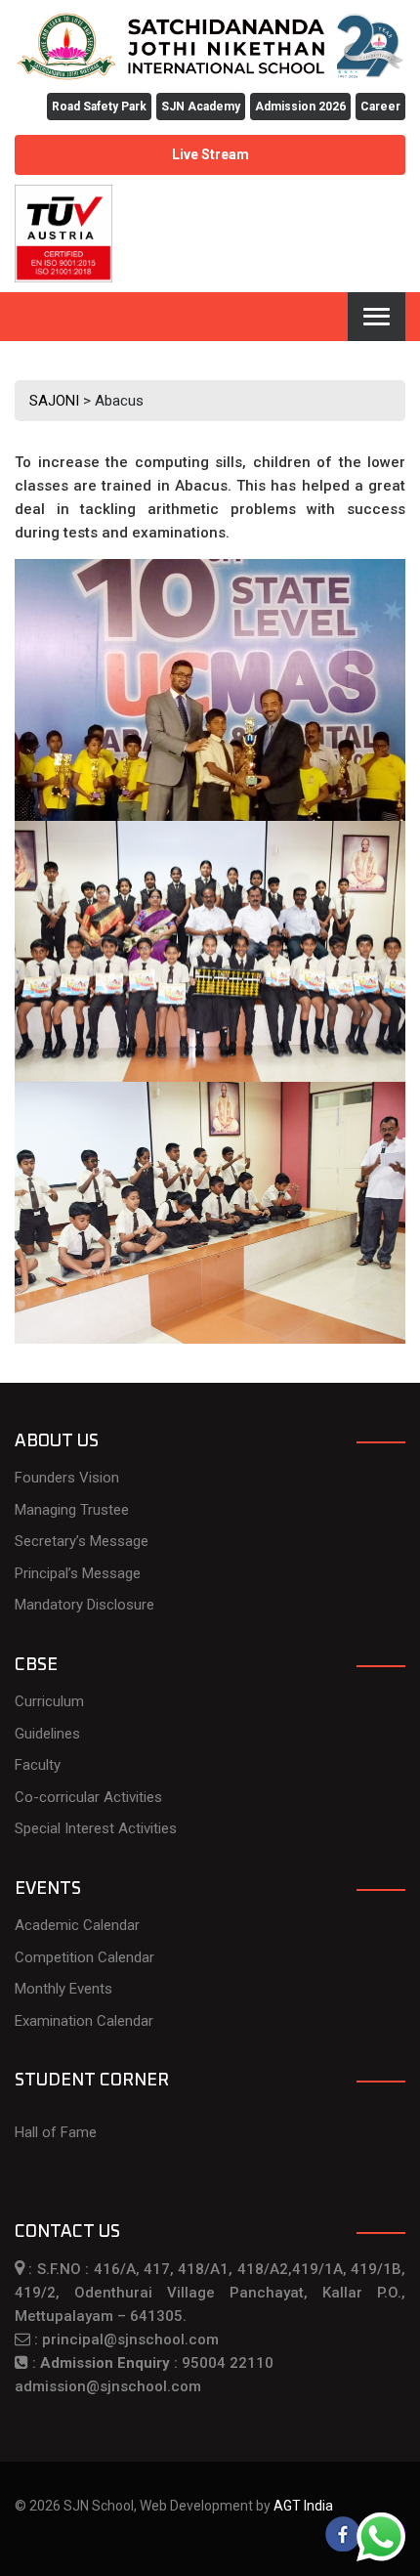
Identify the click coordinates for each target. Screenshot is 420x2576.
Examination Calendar (84, 2021)
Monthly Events (63, 1989)
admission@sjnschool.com (108, 2386)
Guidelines (47, 1734)
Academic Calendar (77, 1925)
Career (380, 107)
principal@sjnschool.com (130, 2340)
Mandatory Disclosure (84, 1605)
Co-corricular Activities (88, 1797)
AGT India (303, 2506)
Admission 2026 (300, 107)
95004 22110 (228, 2363)
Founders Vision (67, 1478)
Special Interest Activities (96, 1828)
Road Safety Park (99, 107)
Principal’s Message (78, 1573)
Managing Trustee (72, 1510)
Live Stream (210, 154)
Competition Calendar (84, 1957)
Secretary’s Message (82, 1541)
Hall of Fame (56, 2132)
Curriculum (49, 1701)
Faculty (38, 1765)
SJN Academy (201, 107)
